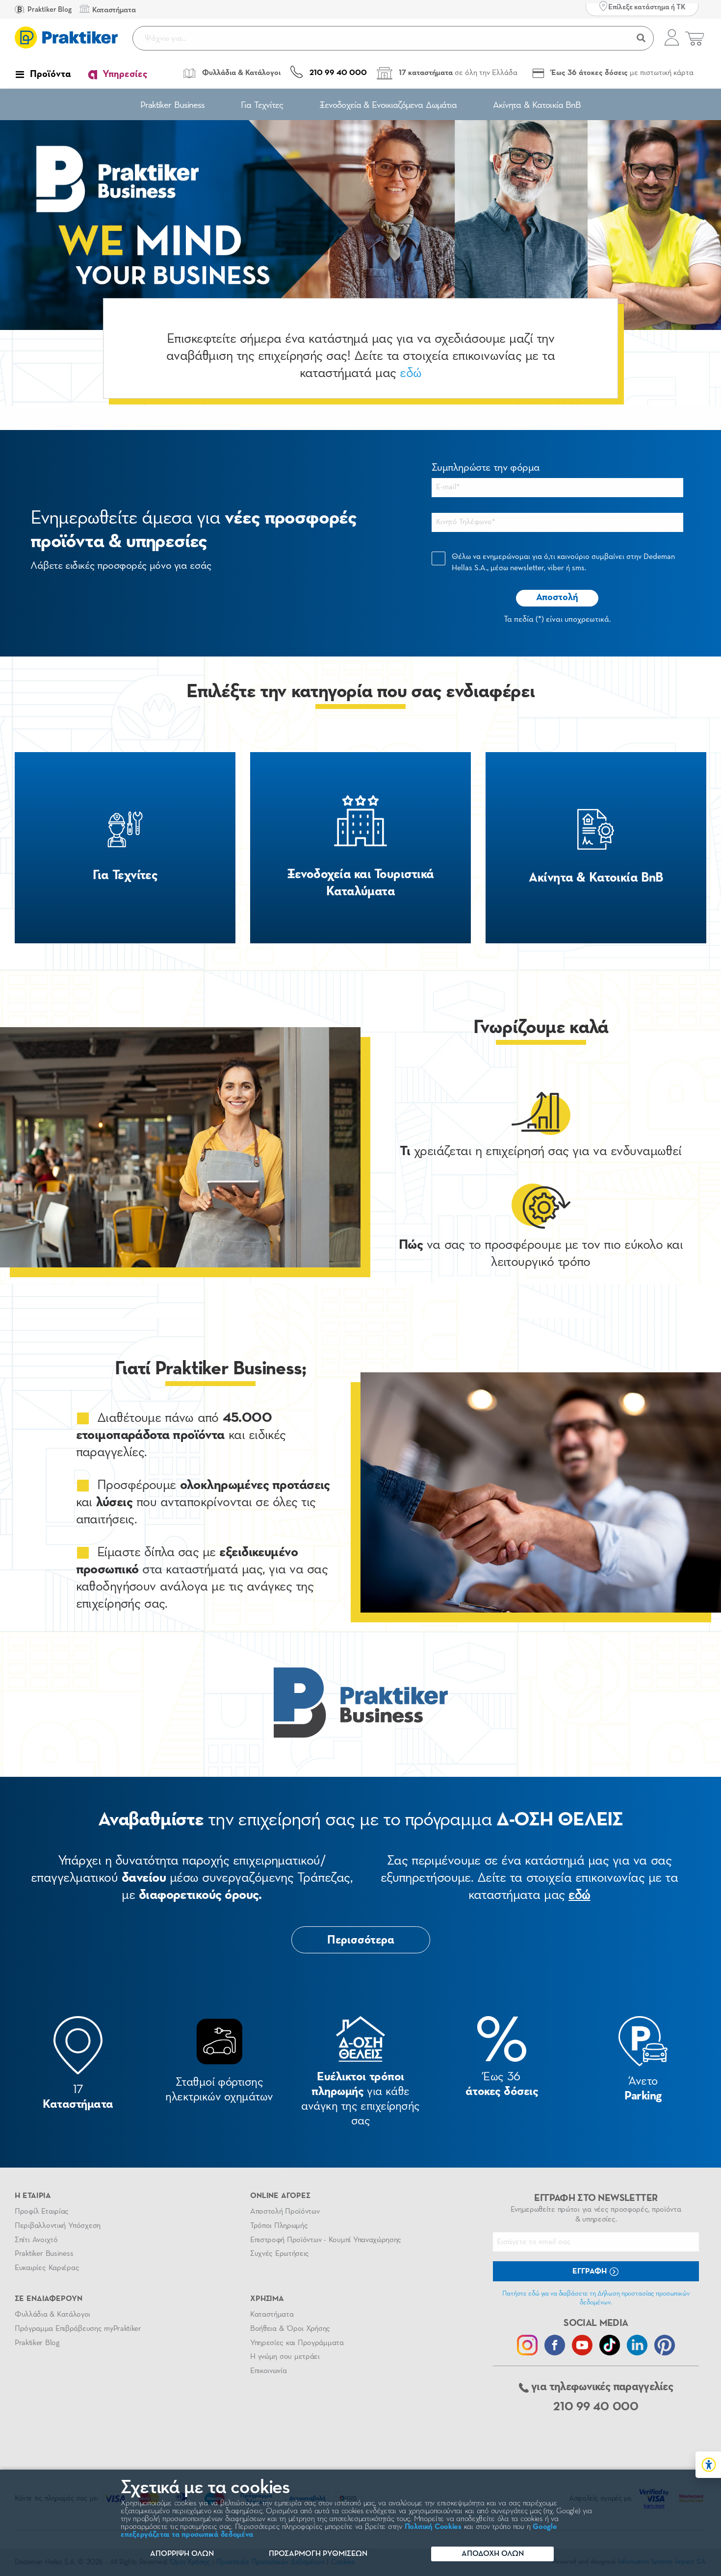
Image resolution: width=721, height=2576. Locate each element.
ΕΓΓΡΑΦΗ (591, 2272)
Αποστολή (557, 597)
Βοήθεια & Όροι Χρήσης (290, 2329)
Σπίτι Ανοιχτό (36, 2240)
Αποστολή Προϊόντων (285, 2212)
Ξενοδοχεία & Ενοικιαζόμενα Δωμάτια (388, 105)
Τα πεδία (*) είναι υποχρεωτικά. (557, 619)
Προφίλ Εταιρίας (42, 2212)
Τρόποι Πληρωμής (279, 2226)
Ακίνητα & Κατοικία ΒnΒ (537, 105)
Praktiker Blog (49, 10)
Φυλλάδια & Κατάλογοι (52, 2315)
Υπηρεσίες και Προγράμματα (297, 2343)
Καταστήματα (272, 2315)
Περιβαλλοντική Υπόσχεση (58, 2226)
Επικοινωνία (268, 2371)
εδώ (411, 373)
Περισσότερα (361, 1940)
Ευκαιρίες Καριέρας (47, 2268)
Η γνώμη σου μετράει (285, 2357)
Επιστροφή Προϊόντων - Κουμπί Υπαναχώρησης (326, 2240)
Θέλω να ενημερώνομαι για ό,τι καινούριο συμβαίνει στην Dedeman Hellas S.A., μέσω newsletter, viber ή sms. (563, 563)
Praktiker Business (172, 105)
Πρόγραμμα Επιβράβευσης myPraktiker (78, 2329)
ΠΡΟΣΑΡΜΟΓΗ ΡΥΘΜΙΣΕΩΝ (318, 2554)
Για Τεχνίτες (262, 105)
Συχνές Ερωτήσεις (280, 2254)
